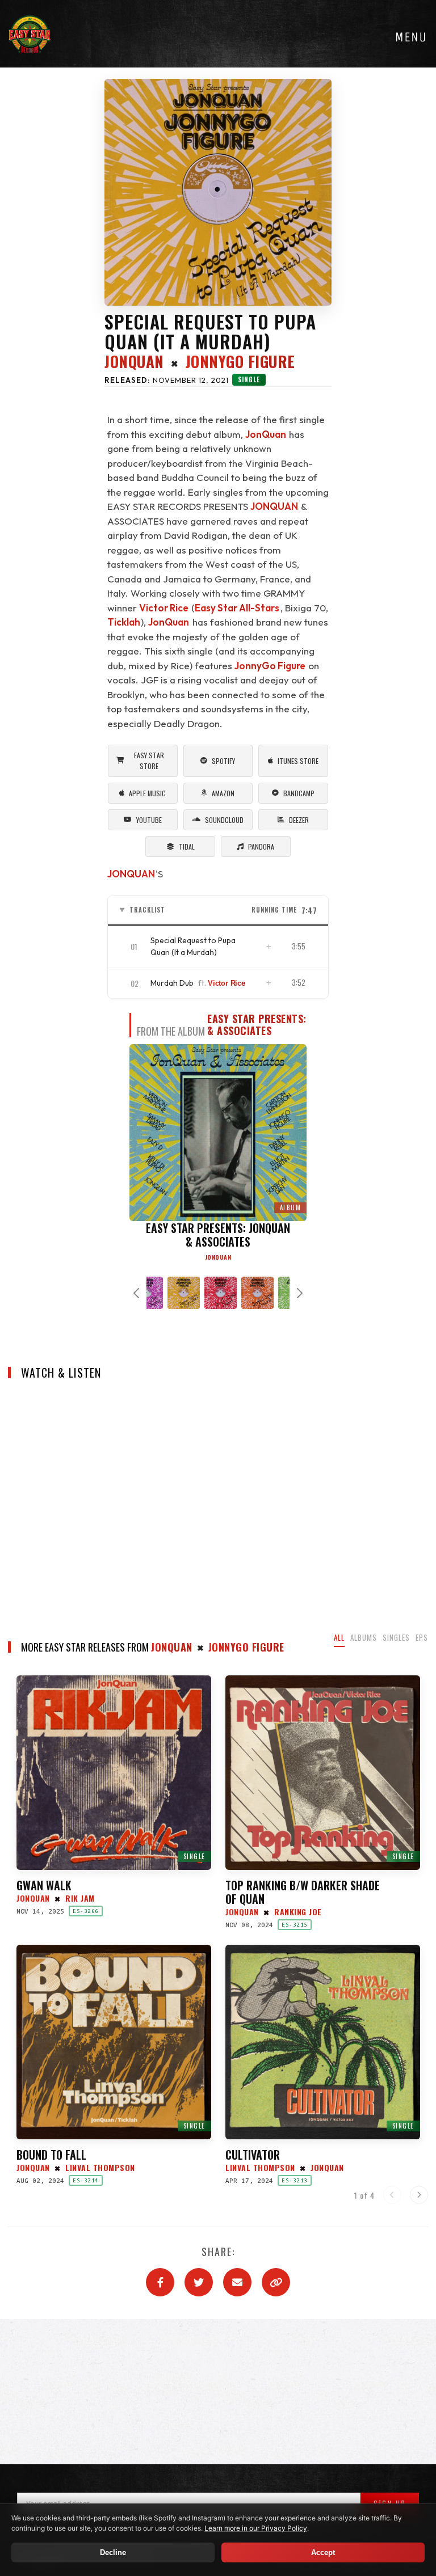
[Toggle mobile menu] (410, 37)
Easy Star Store (149, 761)
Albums (364, 1637)
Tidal (187, 846)
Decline (113, 2552)
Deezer (299, 820)
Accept (323, 2552)
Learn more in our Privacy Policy (256, 2528)
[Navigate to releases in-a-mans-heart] (217, 1293)
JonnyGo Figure (270, 666)
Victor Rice (164, 608)
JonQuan (134, 362)
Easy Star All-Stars (237, 608)
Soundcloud (224, 820)
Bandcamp (299, 793)
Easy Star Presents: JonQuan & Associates (279, 1025)
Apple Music (147, 793)
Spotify (223, 761)
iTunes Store (298, 761)
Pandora (261, 846)
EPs (422, 1637)
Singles (396, 1637)
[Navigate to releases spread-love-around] (253, 1293)
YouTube (149, 820)
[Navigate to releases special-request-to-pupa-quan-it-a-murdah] (180, 1293)
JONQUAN (274, 506)
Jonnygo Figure (240, 362)
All (339, 1637)
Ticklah (124, 622)
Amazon (223, 793)
